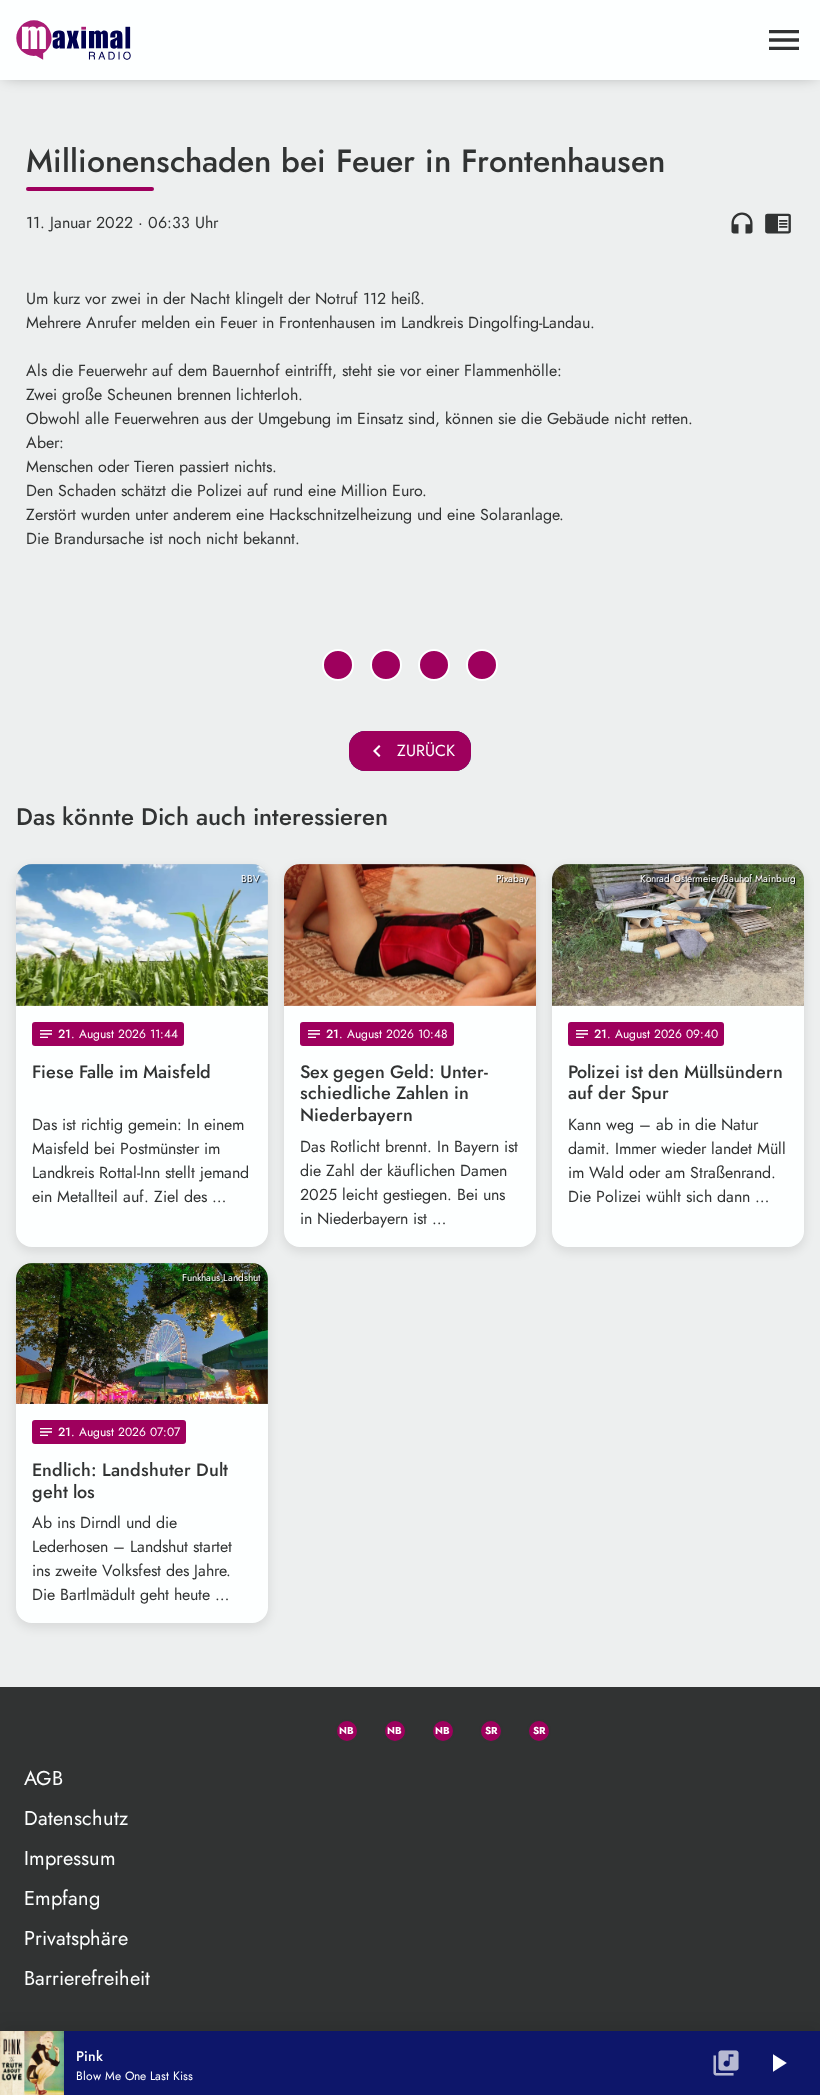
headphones (742, 223)
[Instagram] (434, 1727)
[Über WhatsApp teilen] (434, 665)
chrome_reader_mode (778, 223)
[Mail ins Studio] (242, 1727)
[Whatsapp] (338, 1727)
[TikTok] (578, 1727)
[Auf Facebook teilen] (338, 665)
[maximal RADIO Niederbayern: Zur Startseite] (386, 40)
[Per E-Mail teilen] (482, 665)
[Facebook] (386, 1727)
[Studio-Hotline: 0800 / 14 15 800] (290, 1727)
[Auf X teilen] (386, 665)
